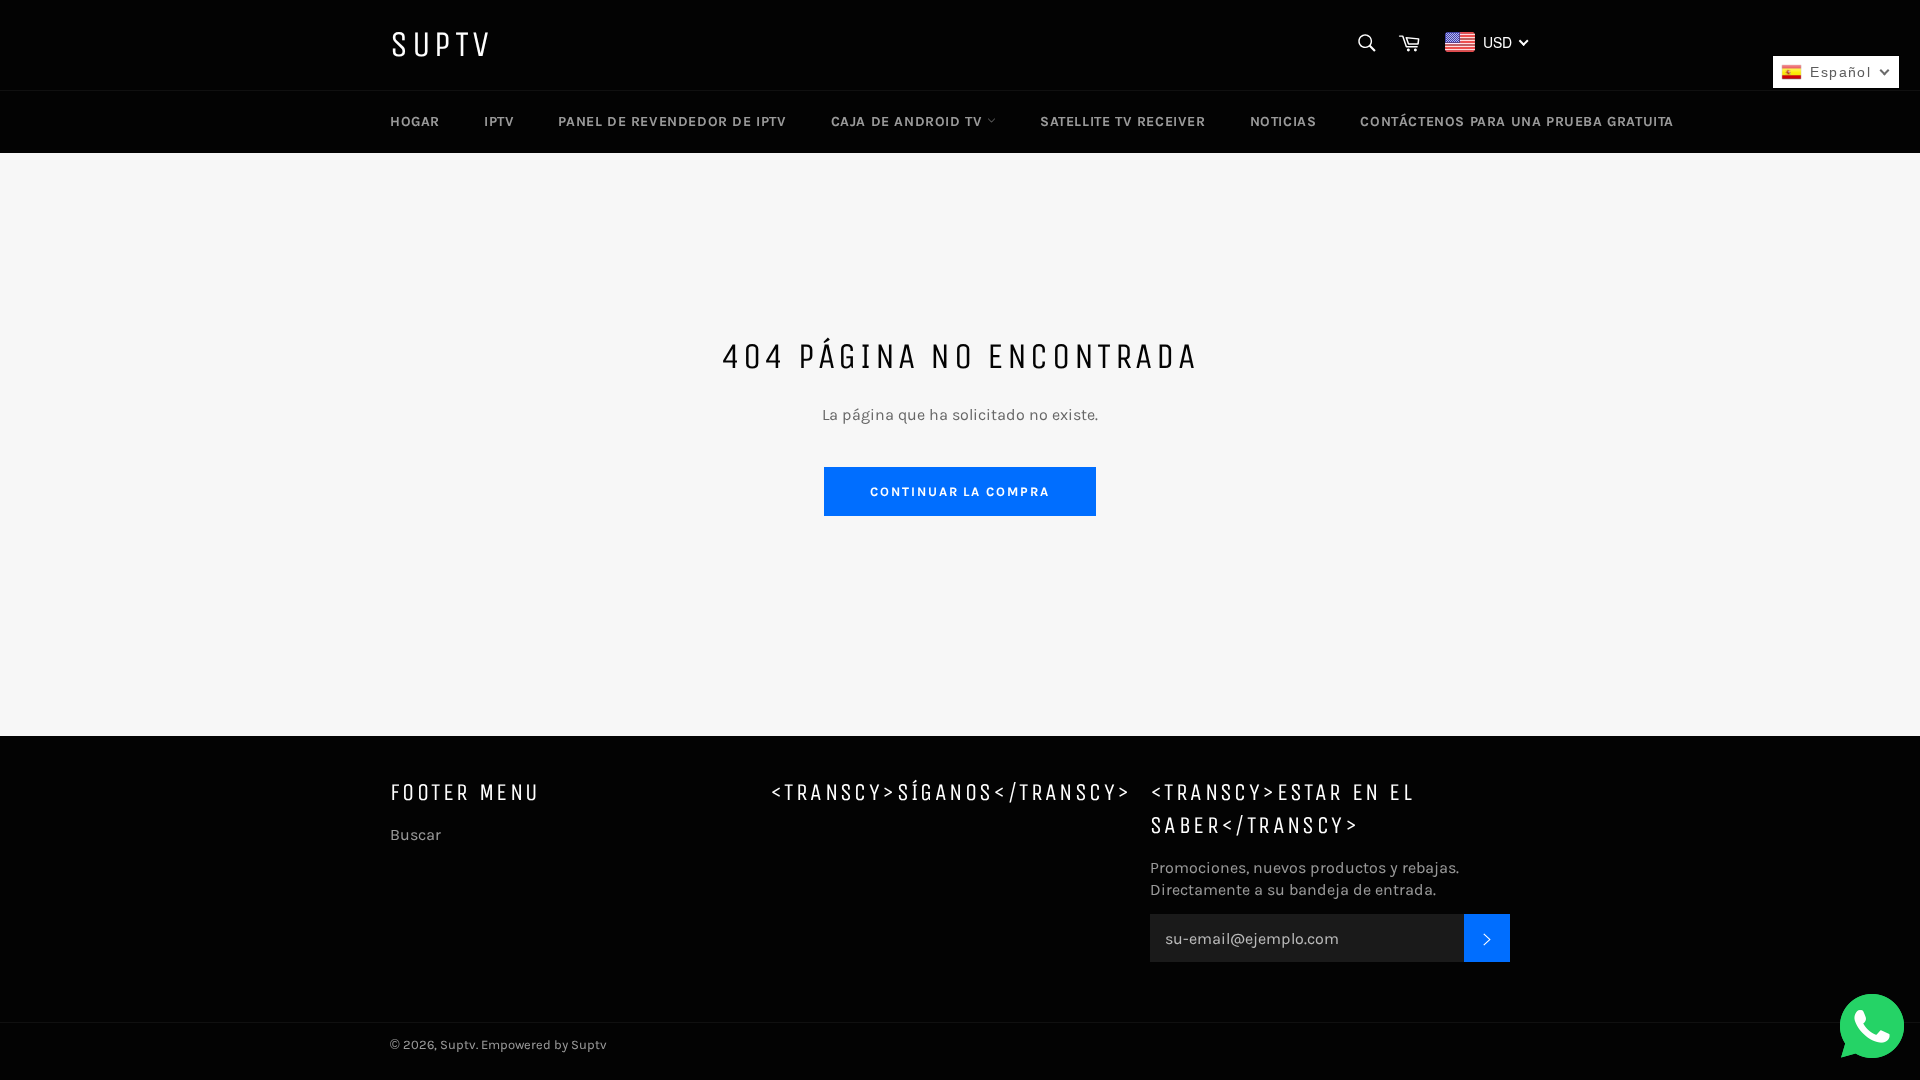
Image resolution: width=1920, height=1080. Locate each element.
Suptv (441, 44)
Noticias (1283, 121)
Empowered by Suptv (544, 1044)
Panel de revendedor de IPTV (672, 121)
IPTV (499, 121)
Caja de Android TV (909, 121)
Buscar (415, 834)
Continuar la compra (960, 491)
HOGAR (415, 121)
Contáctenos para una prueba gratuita (1517, 121)
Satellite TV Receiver (1123, 121)
